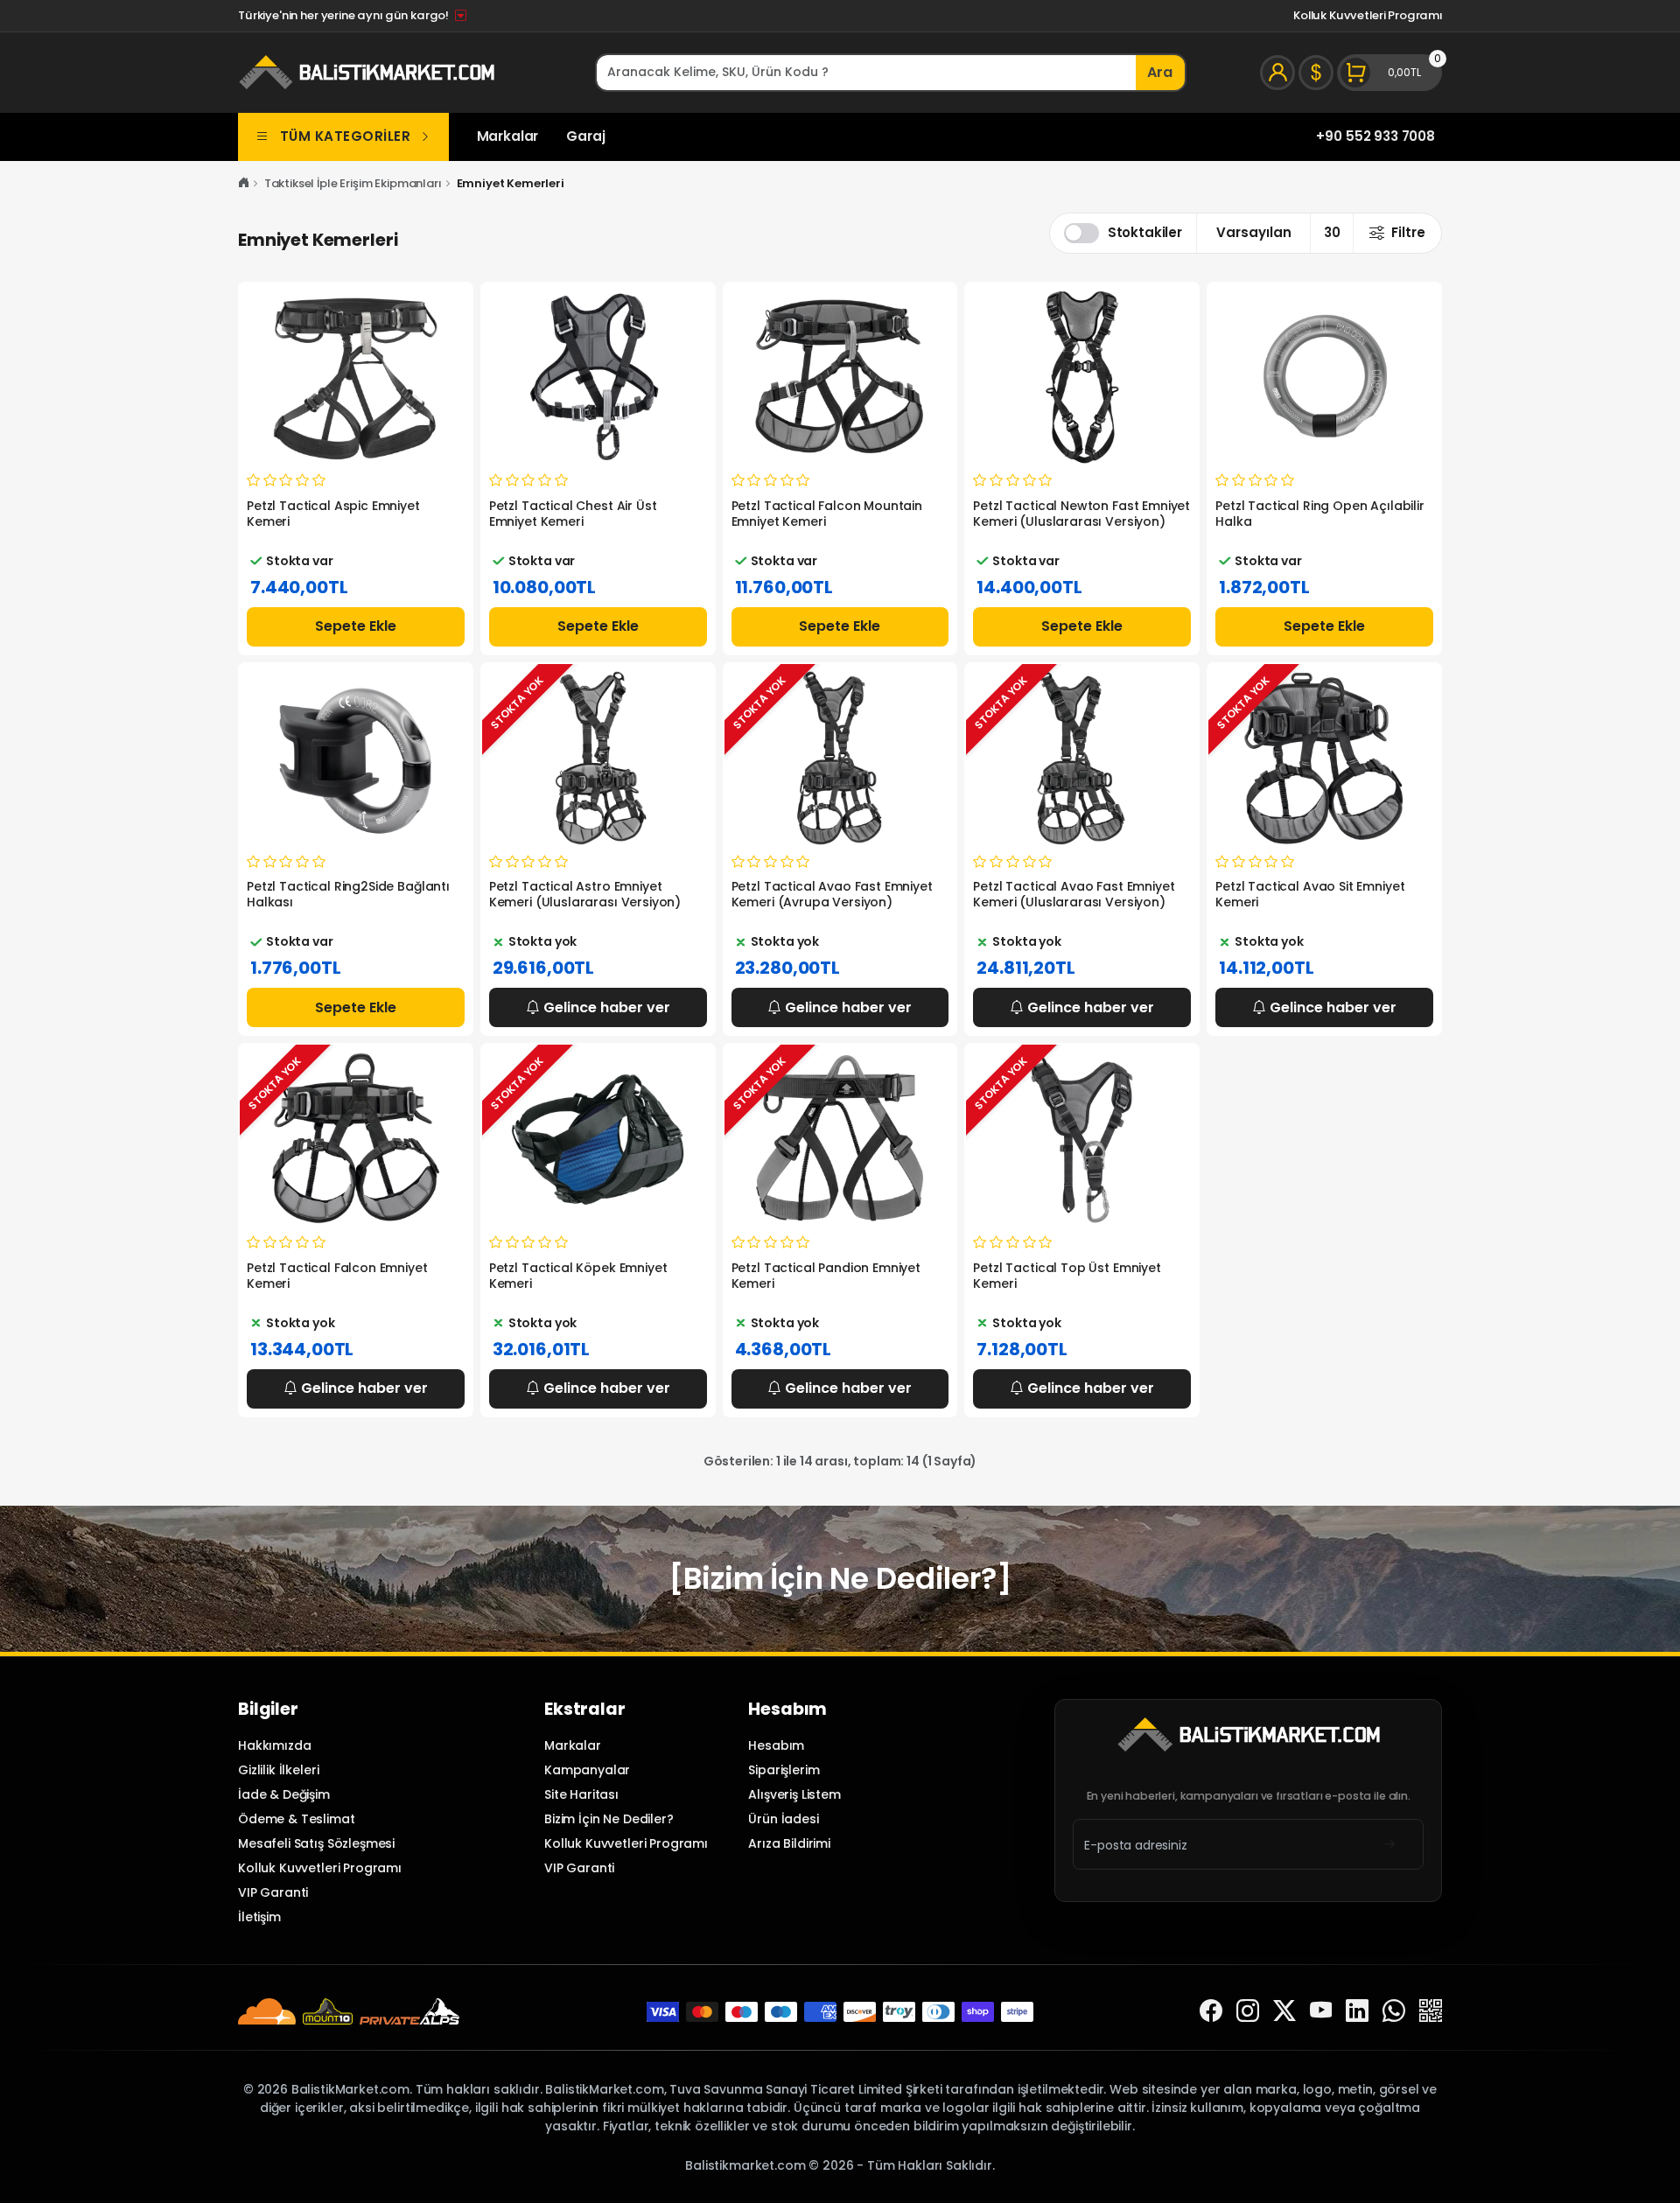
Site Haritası (581, 1794)
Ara (1160, 72)
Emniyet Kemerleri (511, 183)
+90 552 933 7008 (1375, 136)
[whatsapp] (1394, 2012)
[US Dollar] (1316, 73)
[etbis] (1431, 2012)
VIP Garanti (273, 1892)
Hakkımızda (274, 1745)
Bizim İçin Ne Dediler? (609, 1819)
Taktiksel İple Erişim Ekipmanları (353, 183)
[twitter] (1284, 2012)
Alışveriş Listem (794, 1794)
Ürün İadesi (783, 1819)
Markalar (508, 136)
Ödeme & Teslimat (297, 1819)
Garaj (585, 136)
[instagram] (1248, 2012)
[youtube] (1321, 2012)
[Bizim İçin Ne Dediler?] (840, 1578)
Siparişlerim (784, 1770)
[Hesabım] (1277, 73)
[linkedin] (1357, 2012)
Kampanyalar (587, 1770)
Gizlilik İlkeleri (278, 1770)
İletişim (259, 1917)
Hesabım (776, 1745)
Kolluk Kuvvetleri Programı (1368, 15)
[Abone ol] (1390, 1845)
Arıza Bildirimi (789, 1843)
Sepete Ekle (356, 626)
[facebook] (1211, 2012)
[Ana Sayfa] (244, 183)
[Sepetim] (1389, 73)
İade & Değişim (284, 1794)
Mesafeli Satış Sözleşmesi (316, 1843)
